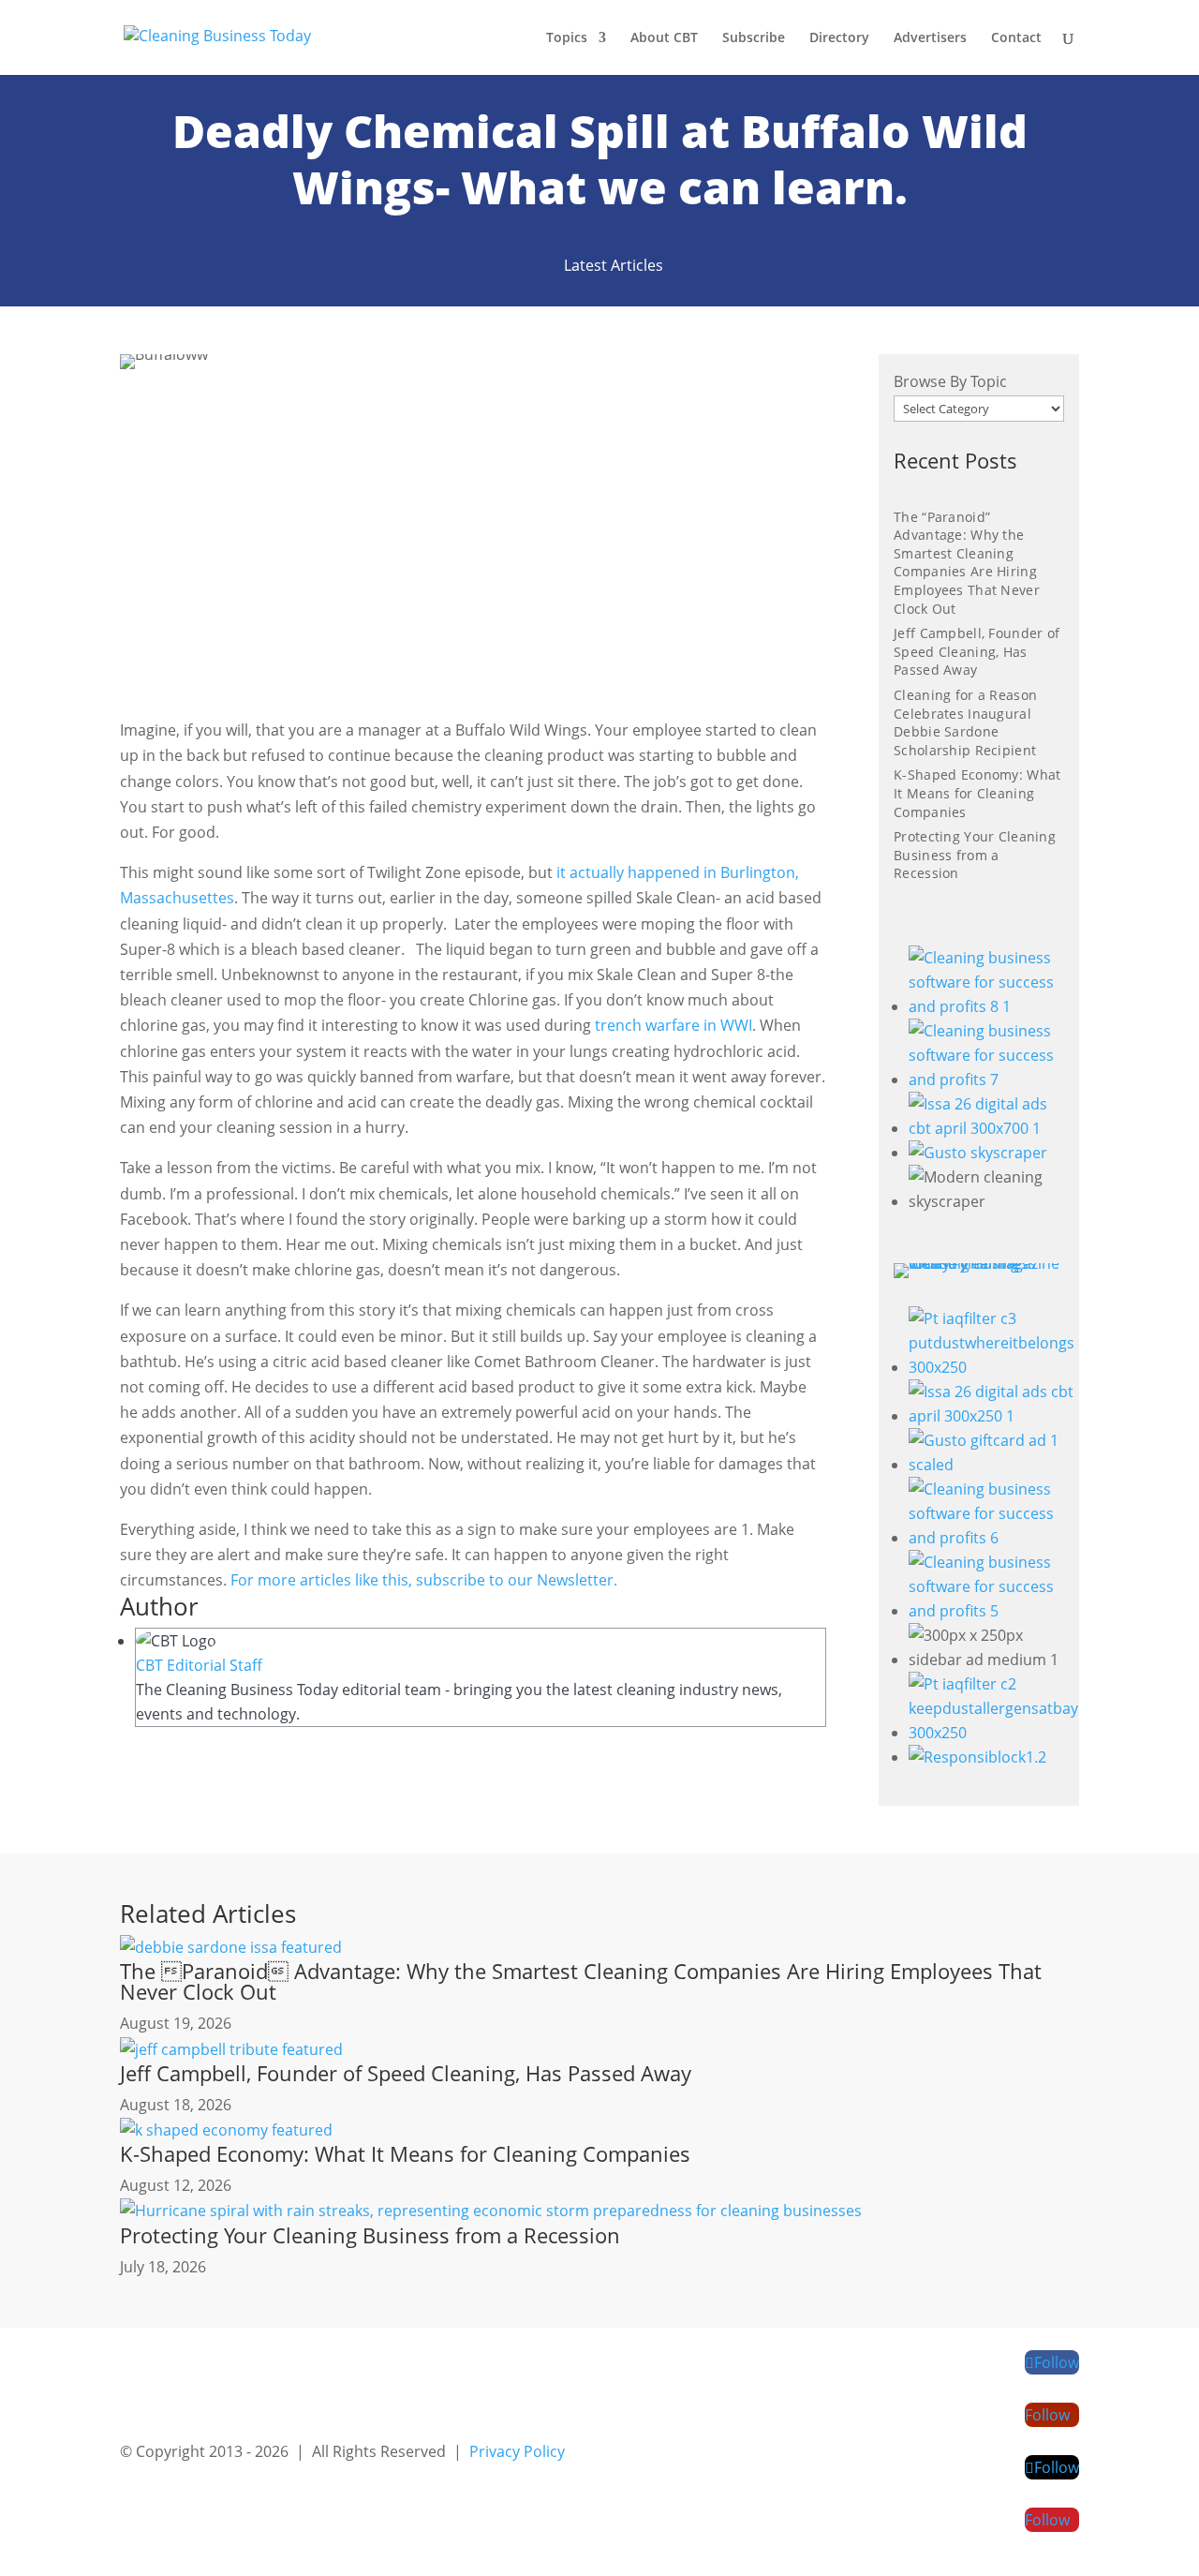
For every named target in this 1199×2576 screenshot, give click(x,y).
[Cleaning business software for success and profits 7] (986, 1080)
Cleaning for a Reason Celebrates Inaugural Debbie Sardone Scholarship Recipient (965, 722)
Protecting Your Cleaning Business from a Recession (975, 855)
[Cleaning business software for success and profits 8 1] (986, 1006)
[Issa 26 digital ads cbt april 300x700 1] (986, 1128)
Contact (1016, 38)
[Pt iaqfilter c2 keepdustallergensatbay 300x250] (993, 1733)
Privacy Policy (517, 2451)
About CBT (664, 38)
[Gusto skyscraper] (978, 1153)
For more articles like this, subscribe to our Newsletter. (424, 1580)
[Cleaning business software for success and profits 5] (993, 1611)
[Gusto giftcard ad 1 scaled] (993, 1465)
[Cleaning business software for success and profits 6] (993, 1538)
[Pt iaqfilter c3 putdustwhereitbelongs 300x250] (993, 1367)
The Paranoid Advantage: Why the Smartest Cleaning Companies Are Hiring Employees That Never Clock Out (581, 1981)
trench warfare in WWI (674, 1025)
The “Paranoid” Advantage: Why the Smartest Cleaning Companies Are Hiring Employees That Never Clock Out (967, 563)
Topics (567, 38)
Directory (839, 38)
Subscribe (754, 38)
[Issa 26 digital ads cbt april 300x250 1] (993, 1416)
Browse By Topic (950, 381)
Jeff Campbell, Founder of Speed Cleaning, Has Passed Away (977, 651)
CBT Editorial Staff (199, 1665)
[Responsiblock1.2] (977, 1757)
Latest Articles (614, 265)
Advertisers (930, 38)
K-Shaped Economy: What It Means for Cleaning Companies (977, 793)
